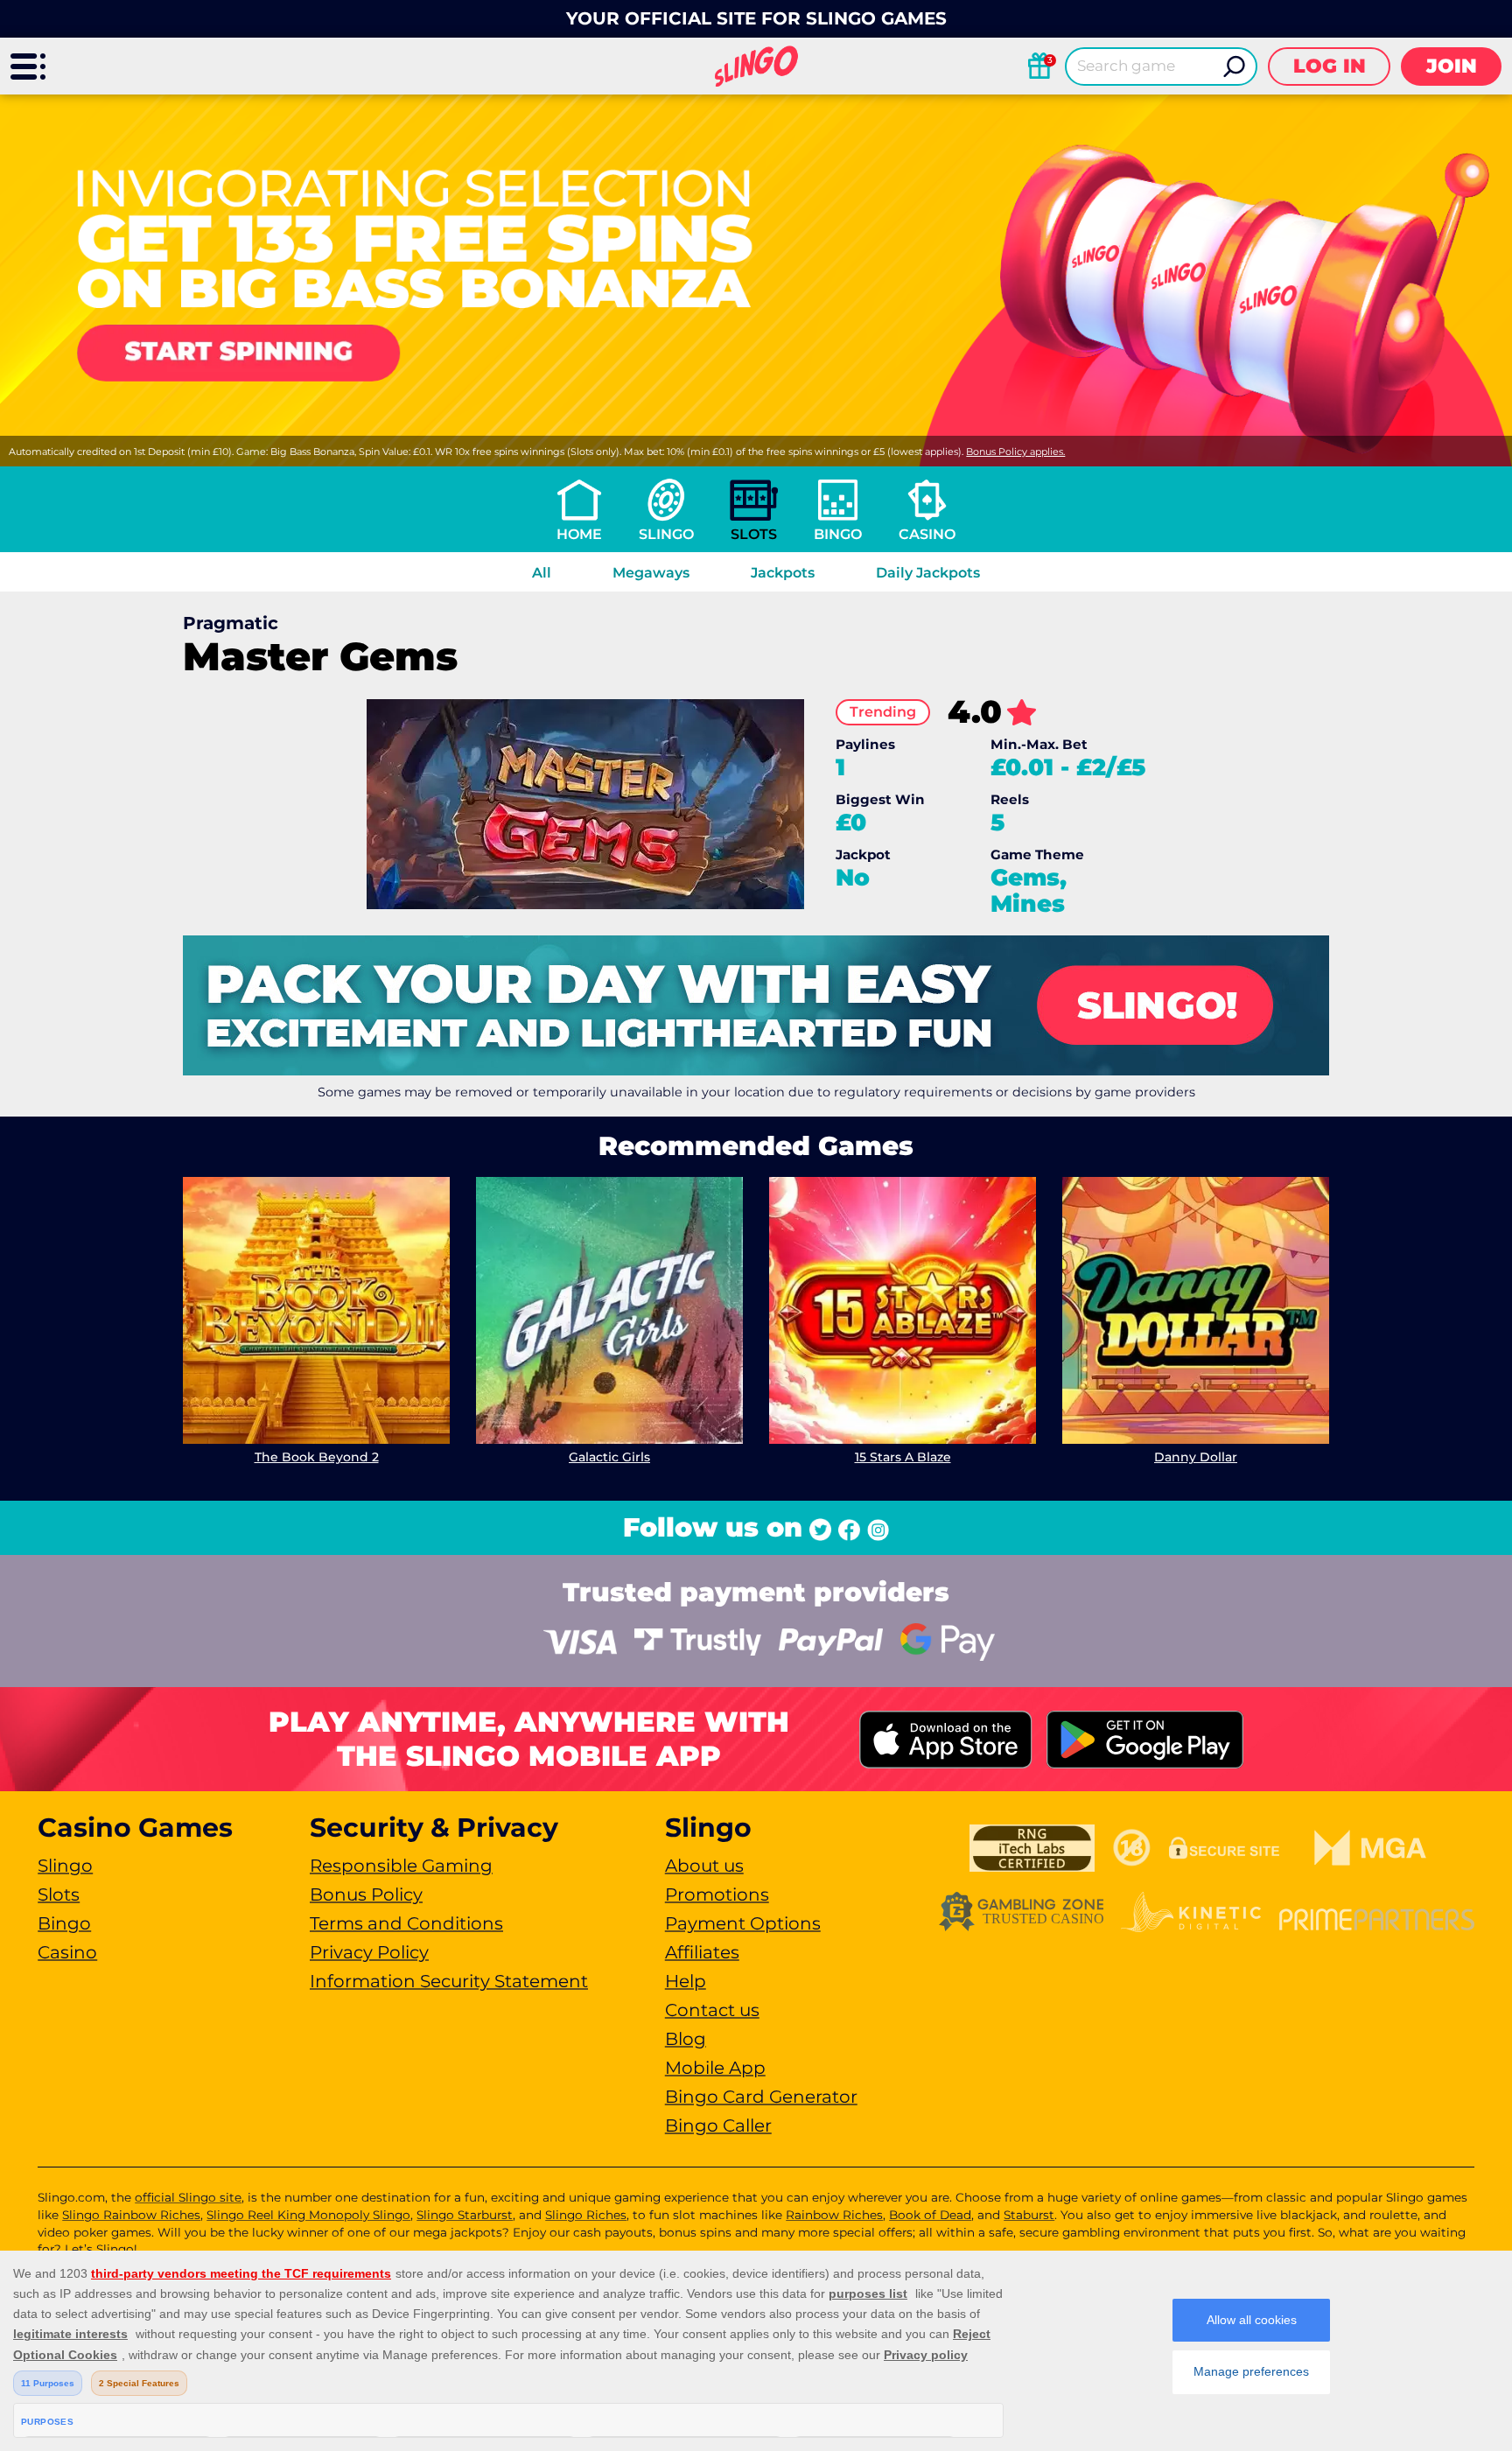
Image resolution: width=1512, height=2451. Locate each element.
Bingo (838, 534)
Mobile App (715, 2068)
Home (579, 534)
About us (704, 1866)
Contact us (712, 2010)
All (542, 573)
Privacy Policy (369, 1952)
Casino (927, 534)
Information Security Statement (449, 1981)
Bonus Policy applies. (1015, 452)
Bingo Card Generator (761, 2097)
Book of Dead (930, 2215)
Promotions (717, 1894)
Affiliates (702, 1952)
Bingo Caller (718, 2125)
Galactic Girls (609, 1457)
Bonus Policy (366, 1894)
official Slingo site (188, 2197)
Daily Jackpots (928, 573)
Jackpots (783, 573)
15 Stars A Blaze (903, 1457)
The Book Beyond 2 (317, 1457)
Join (1452, 66)
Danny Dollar (1196, 1457)
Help (686, 1981)
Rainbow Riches (834, 2215)
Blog (686, 2039)
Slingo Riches (586, 2215)
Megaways (651, 573)
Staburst (1029, 2215)
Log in (1330, 66)
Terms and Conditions (406, 1923)
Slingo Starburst (465, 2215)
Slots (754, 534)
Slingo (666, 534)
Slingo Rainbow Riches (131, 2215)
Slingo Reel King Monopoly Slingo (308, 2215)
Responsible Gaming (401, 1866)
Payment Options (743, 1923)
